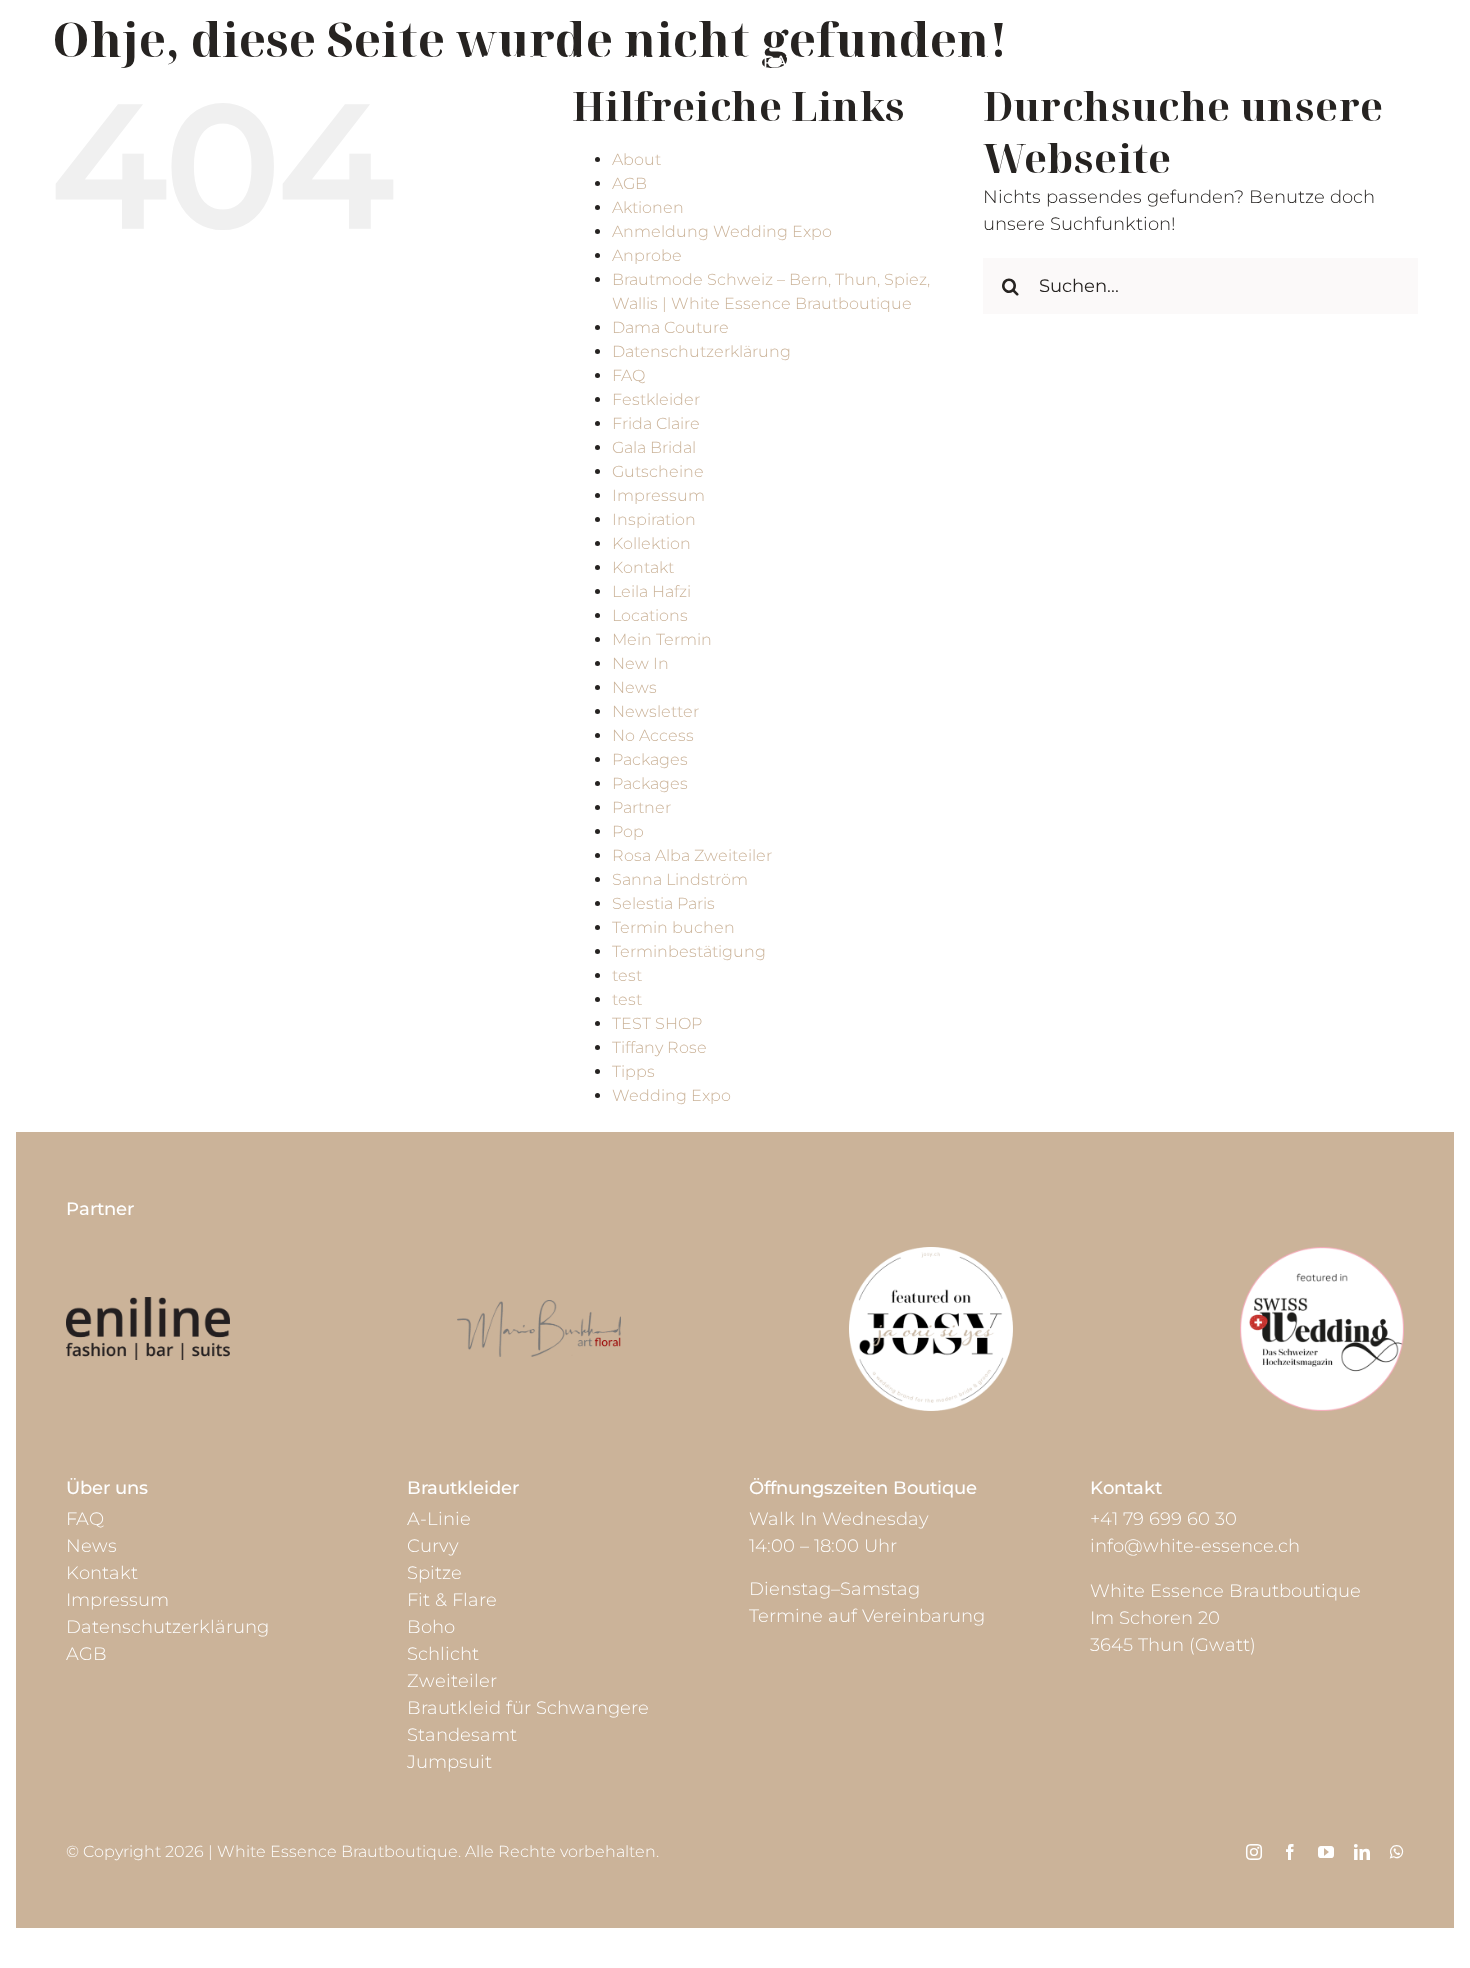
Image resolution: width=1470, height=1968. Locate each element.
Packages (650, 759)
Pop (628, 831)
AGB (629, 183)
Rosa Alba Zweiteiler (692, 855)
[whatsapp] (1397, 1852)
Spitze (434, 1573)
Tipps (633, 1071)
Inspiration (654, 519)
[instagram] (1254, 1852)
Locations (650, 615)
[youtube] (1326, 1852)
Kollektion (651, 543)
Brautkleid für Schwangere (528, 1708)
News (634, 687)
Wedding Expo (671, 1095)
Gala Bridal (654, 447)
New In (640, 663)
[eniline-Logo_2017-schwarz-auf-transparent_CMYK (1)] (148, 1306)
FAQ (628, 375)
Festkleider (656, 399)
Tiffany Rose (659, 1047)
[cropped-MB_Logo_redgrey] (539, 1309)
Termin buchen (673, 927)
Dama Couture (670, 327)
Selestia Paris (663, 903)
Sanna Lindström (680, 879)
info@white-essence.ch (1195, 1546)
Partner (641, 807)
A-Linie (439, 1519)
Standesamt (462, 1735)
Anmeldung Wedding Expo (722, 231)
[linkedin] (1362, 1852)
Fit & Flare (452, 1600)
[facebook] (1290, 1852)
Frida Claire (656, 423)
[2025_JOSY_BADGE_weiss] (931, 1256)
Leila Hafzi (651, 591)
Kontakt (643, 567)
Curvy (433, 1546)
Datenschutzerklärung (701, 351)
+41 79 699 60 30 (1163, 1519)
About (636, 159)
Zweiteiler (452, 1681)
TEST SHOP (657, 1023)
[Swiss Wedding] (1322, 1256)
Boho (431, 1627)
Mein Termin (662, 639)
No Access (653, 735)
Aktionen (648, 207)
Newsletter (655, 711)
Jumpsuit (449, 1762)
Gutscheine (658, 471)
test (627, 975)
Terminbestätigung (689, 951)
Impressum (658, 495)
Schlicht (443, 1654)
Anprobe (647, 255)
